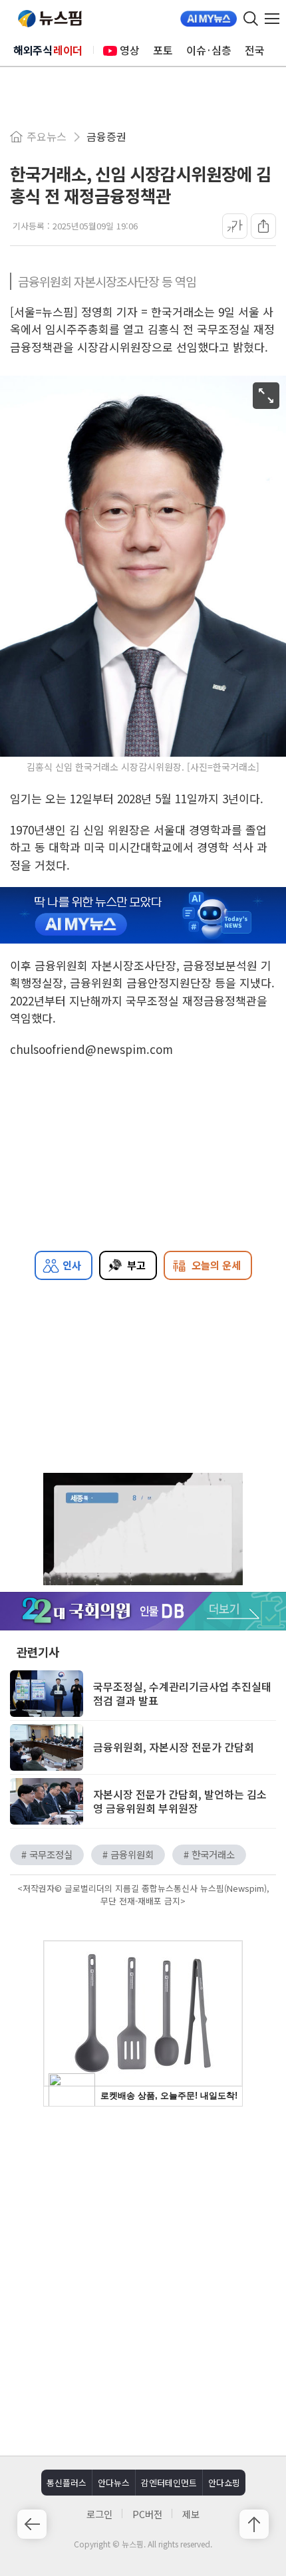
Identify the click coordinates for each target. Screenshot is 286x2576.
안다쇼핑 (224, 2483)
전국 (255, 50)
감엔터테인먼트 (169, 2483)
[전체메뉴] (275, 19)
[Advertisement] (143, 2279)
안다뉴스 (114, 2483)
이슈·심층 (209, 50)
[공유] (263, 226)
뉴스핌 (50, 19)
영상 (130, 50)
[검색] (251, 19)
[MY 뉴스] (209, 19)
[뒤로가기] (32, 2524)
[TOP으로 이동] (254, 2524)
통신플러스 (67, 2483)
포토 (163, 50)
